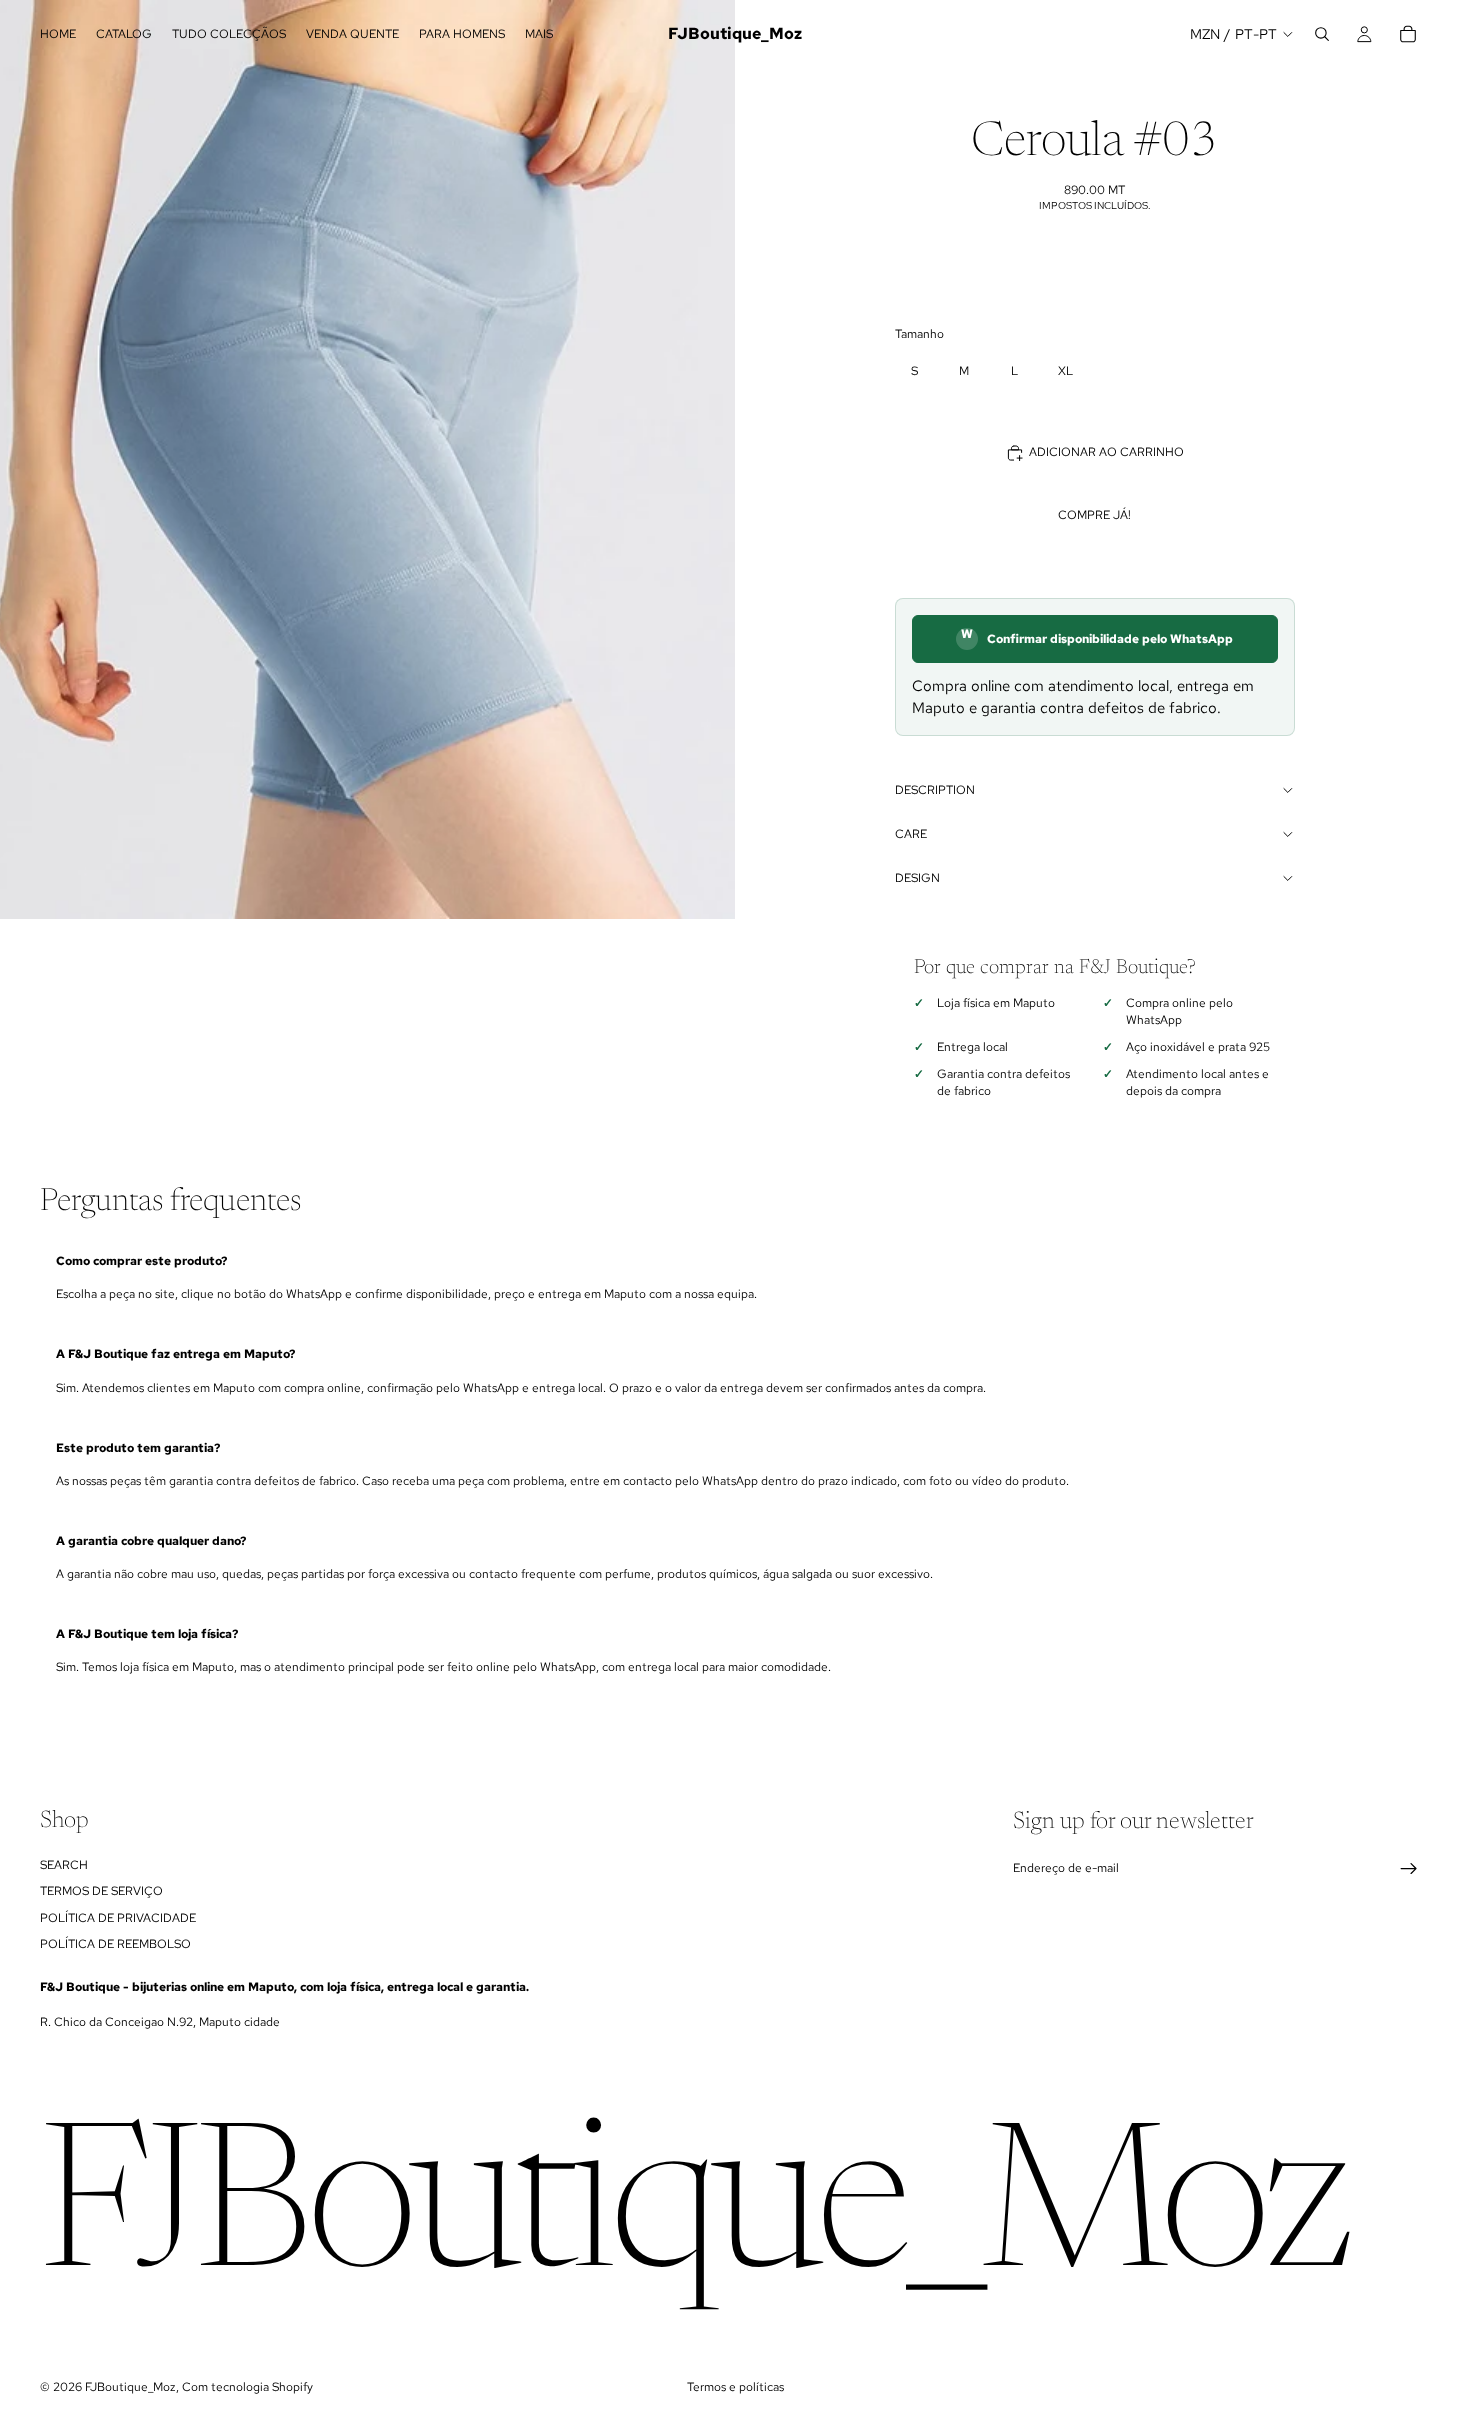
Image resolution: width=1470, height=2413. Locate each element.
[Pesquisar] (1322, 34)
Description (935, 790)
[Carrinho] (1408, 34)
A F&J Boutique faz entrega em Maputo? (175, 1354)
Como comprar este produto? (141, 1261)
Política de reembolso (115, 1944)
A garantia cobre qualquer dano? (151, 1541)
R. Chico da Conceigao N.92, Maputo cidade (160, 2022)
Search (64, 1865)
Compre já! (1094, 515)
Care (911, 834)
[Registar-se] (1409, 1869)
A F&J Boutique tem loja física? (147, 1634)
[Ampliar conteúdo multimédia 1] (367, 459)
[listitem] (539, 34)
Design (917, 878)
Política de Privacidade (118, 1917)
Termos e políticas (735, 2387)
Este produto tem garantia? (138, 1448)
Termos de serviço (101, 1891)
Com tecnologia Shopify (247, 2387)
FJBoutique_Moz (130, 2387)
